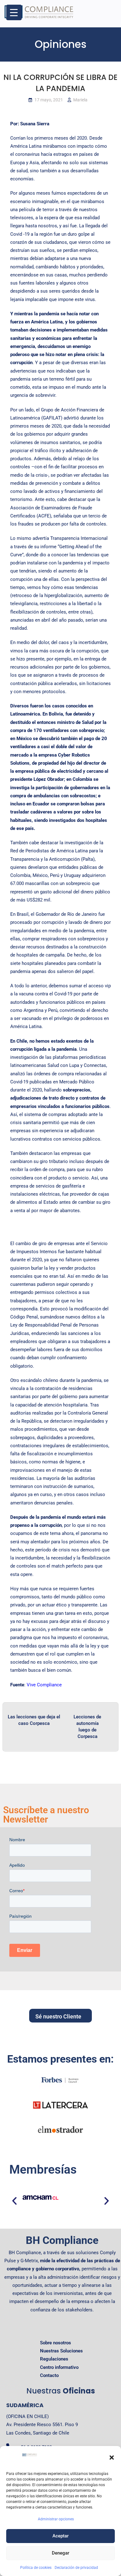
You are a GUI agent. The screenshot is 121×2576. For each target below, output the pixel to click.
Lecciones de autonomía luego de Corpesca (87, 1727)
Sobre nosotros (56, 2343)
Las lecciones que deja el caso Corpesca (34, 1720)
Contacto (49, 2375)
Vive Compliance (44, 1685)
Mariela (80, 100)
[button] (112, 2458)
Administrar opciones (56, 2519)
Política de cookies (36, 2568)
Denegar (60, 2553)
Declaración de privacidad (76, 2568)
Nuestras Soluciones (61, 2351)
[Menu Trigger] (14, 12)
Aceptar (60, 2536)
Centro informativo (59, 2367)
